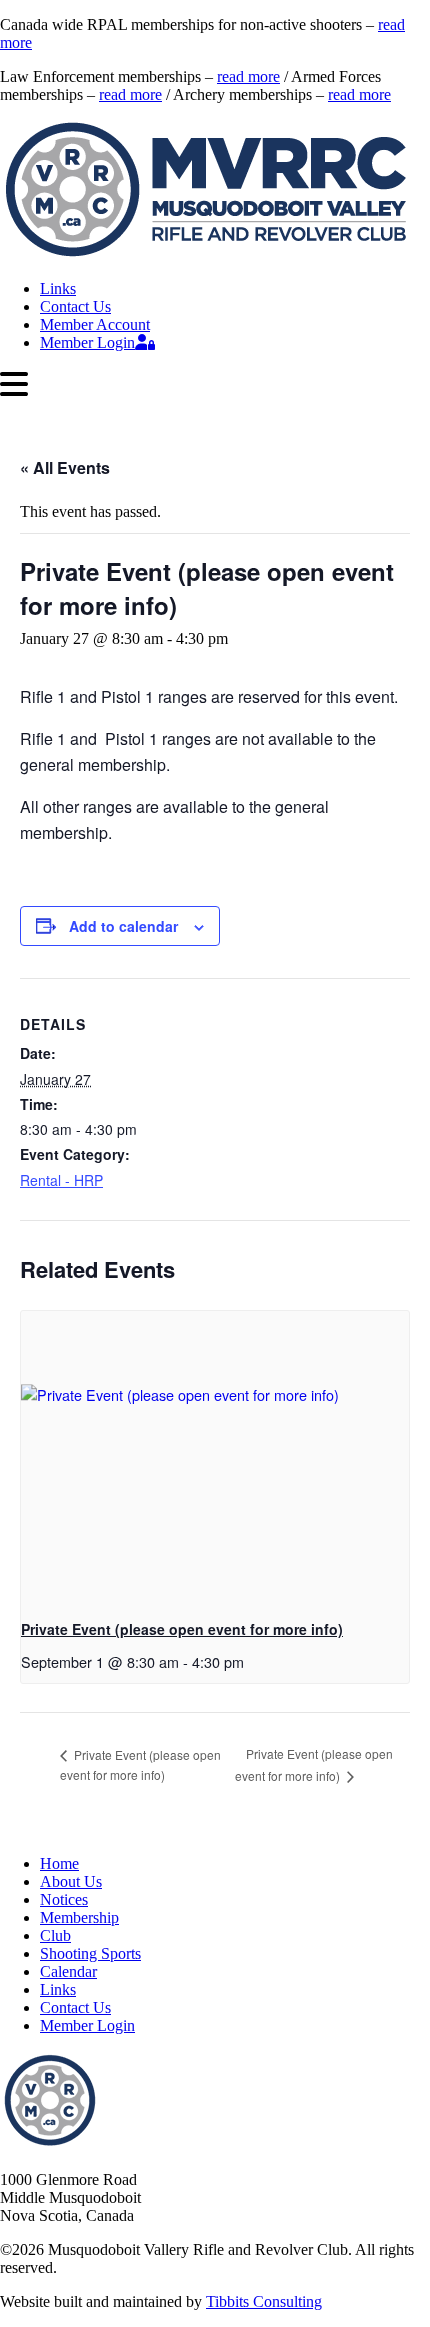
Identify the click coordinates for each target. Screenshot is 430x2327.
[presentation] (215, 1456)
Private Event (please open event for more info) (182, 1629)
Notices (64, 1899)
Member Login (87, 342)
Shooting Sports (90, 1953)
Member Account (95, 324)
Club (55, 1935)
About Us (71, 1881)
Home (59, 1863)
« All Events (65, 467)
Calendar (68, 1971)
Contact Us (75, 306)
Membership (79, 1917)
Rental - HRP (61, 1180)
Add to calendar (123, 926)
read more (248, 76)
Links (58, 288)
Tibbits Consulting (264, 2301)
